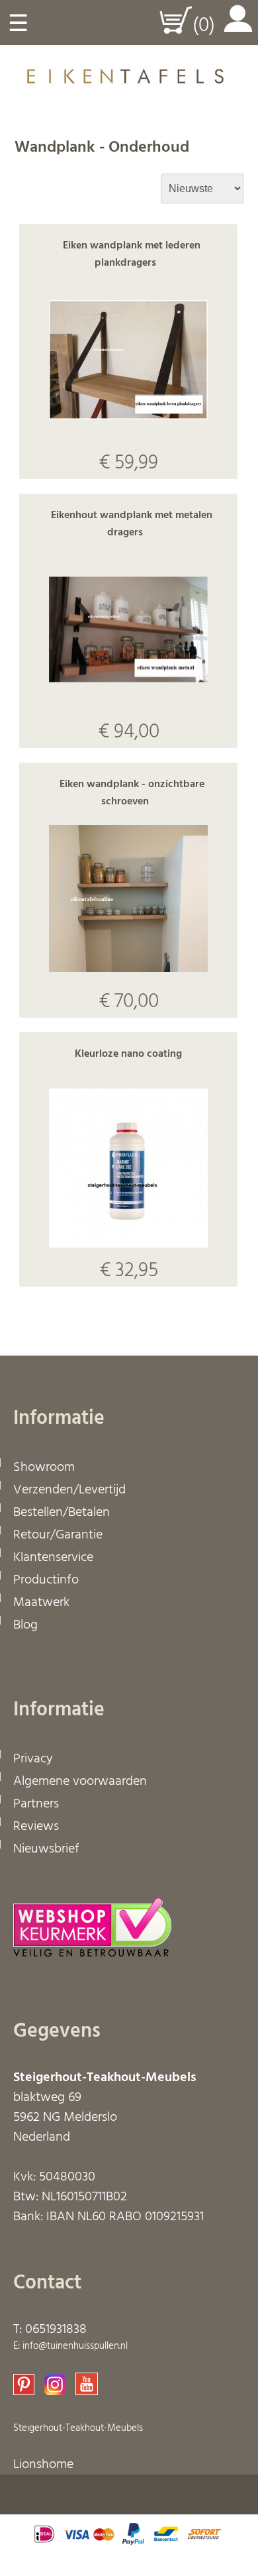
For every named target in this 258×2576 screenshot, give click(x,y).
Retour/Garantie (58, 1535)
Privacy (33, 1759)
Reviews (36, 1827)
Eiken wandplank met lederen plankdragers (132, 254)
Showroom (44, 1468)
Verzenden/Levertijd (69, 1490)
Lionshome (43, 2465)
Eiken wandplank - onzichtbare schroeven (132, 793)
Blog (25, 1625)
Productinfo (46, 1580)
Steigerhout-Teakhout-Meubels (78, 2428)
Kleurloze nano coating (128, 1054)
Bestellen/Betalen (62, 1513)
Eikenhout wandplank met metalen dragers (132, 524)
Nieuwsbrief (46, 1849)
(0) (204, 26)
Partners (36, 1804)
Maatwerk (41, 1603)
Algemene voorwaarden (80, 1782)
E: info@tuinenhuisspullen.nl (70, 2346)
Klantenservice (53, 1558)
